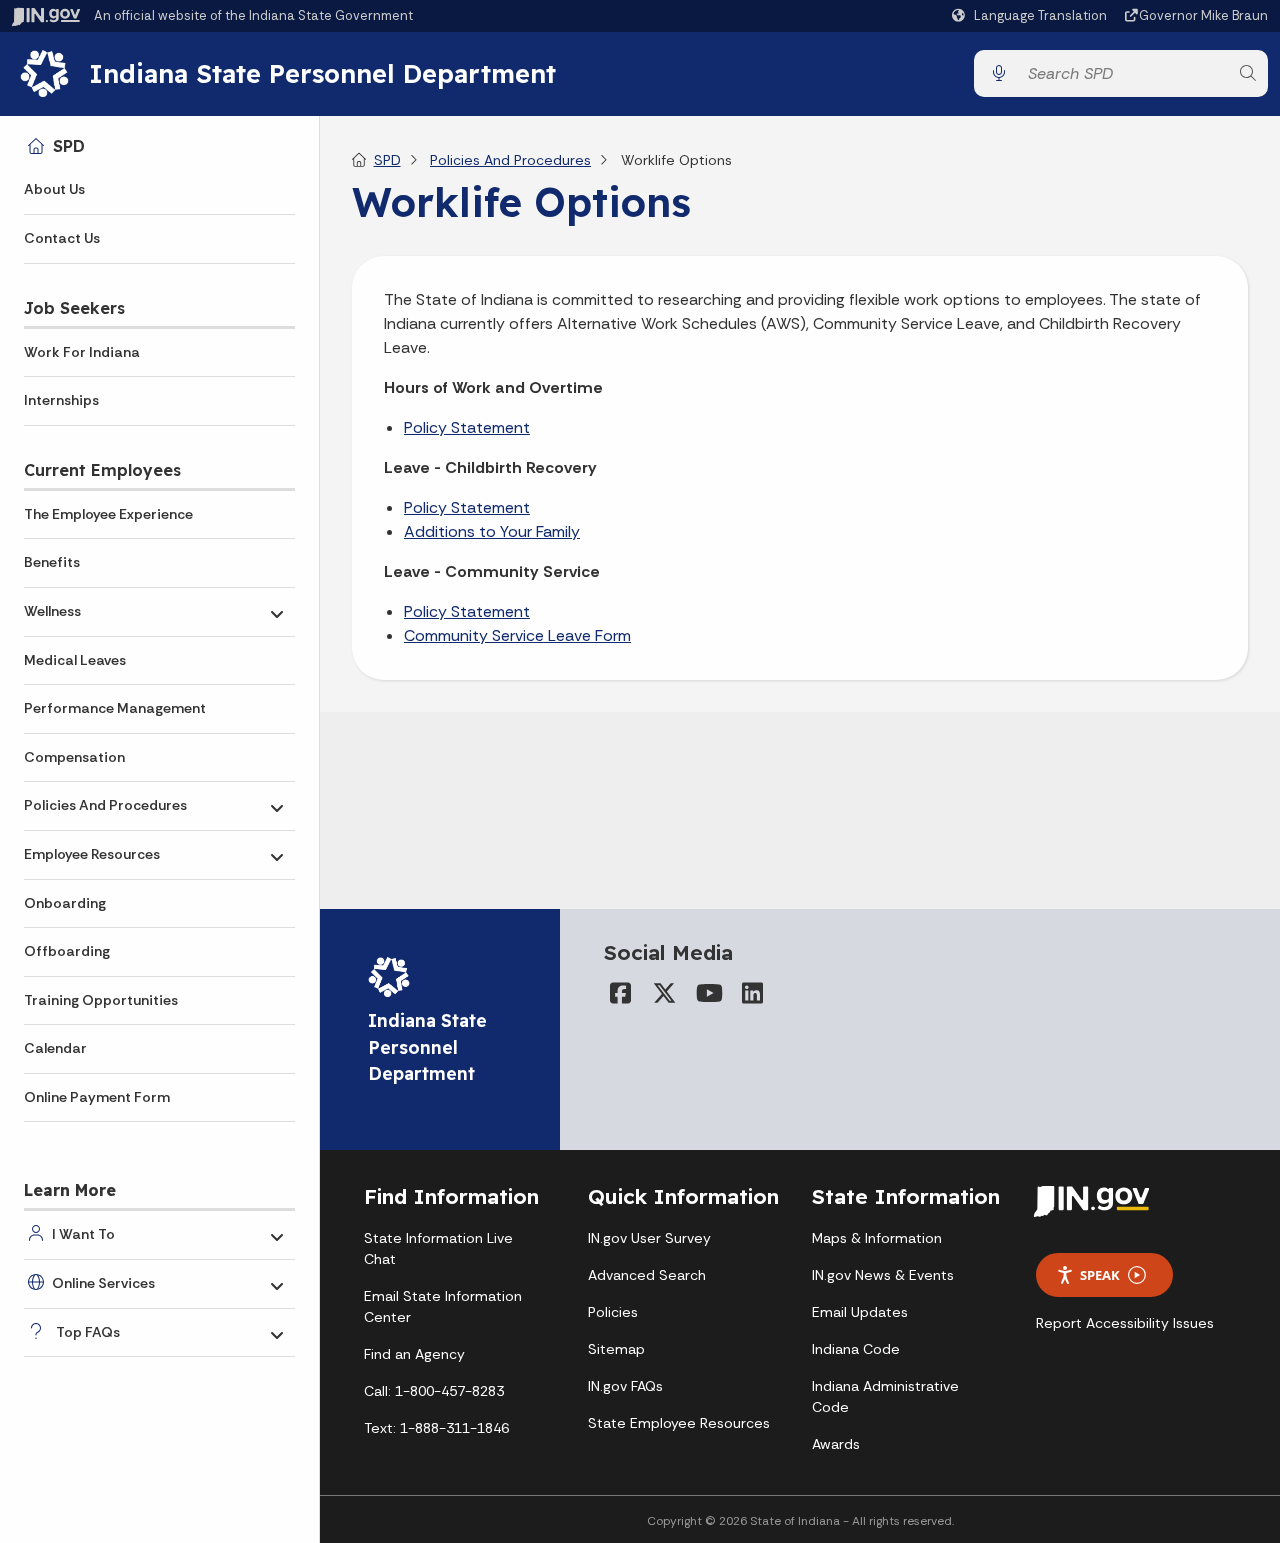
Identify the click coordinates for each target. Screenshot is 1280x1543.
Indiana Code (856, 1349)
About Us (54, 189)
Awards (836, 1444)
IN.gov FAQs (625, 1386)
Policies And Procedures (105, 805)
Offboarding (67, 951)
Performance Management (115, 708)
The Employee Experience (108, 514)
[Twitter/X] (664, 993)
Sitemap (616, 1349)
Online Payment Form (97, 1097)
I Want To (83, 1234)
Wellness (52, 611)
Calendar (55, 1048)
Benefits (52, 562)
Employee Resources (92, 854)
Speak (1100, 1275)
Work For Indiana (82, 352)
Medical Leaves (75, 660)
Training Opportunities (101, 1000)
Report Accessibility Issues (1125, 1323)
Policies (613, 1312)
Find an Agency (414, 1354)
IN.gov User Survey (649, 1238)
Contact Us (62, 238)
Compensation (74, 757)
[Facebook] (620, 993)
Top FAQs (88, 1332)
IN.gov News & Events (883, 1275)
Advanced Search (647, 1275)
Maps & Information (877, 1238)
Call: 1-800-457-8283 (434, 1391)
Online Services (103, 1283)
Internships (61, 400)
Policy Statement (467, 427)
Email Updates (860, 1312)
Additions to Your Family (492, 531)
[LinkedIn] (752, 993)
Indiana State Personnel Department (322, 73)
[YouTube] (708, 993)
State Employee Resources (679, 1423)
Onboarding (65, 903)
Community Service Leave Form (517, 635)
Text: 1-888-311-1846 (436, 1428)
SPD (69, 146)
